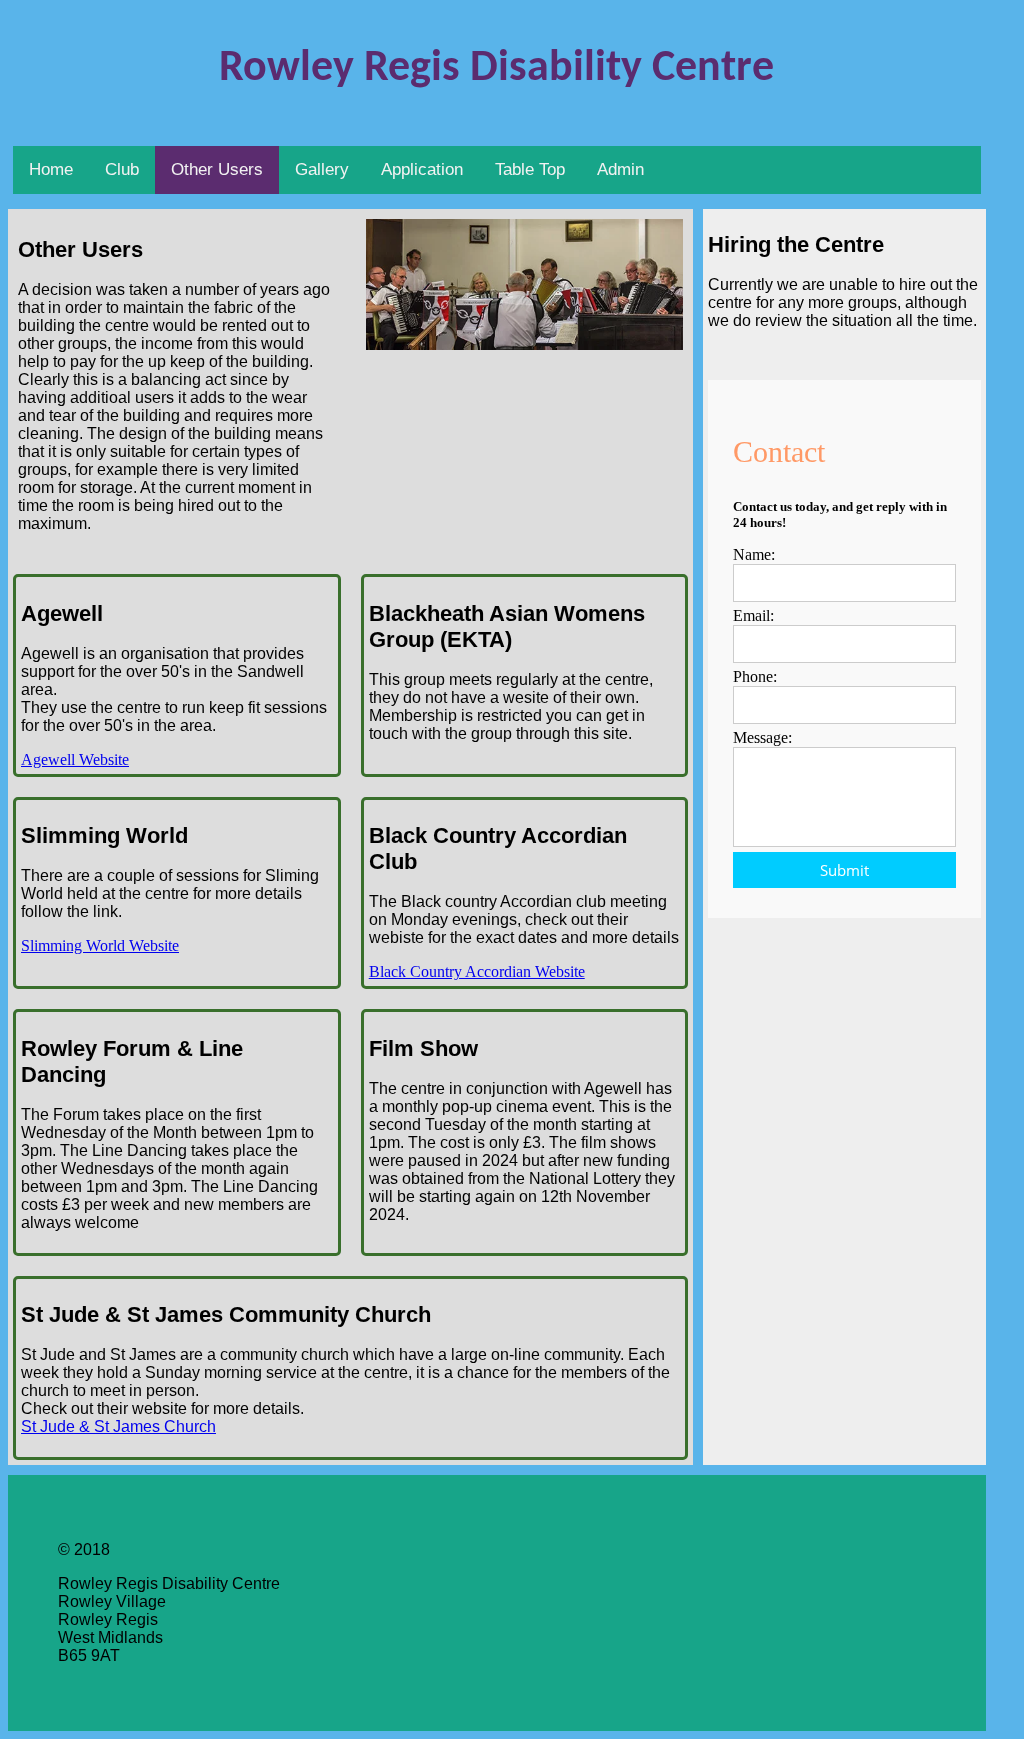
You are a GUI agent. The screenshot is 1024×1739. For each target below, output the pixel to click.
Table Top (530, 169)
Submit (844, 870)
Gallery (322, 169)
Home (51, 169)
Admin (620, 169)
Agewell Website (75, 759)
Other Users (217, 169)
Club (122, 169)
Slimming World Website (100, 945)
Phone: (755, 676)
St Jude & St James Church (118, 1426)
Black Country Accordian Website (477, 971)
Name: (754, 554)
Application (422, 169)
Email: (753, 615)
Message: (762, 737)
